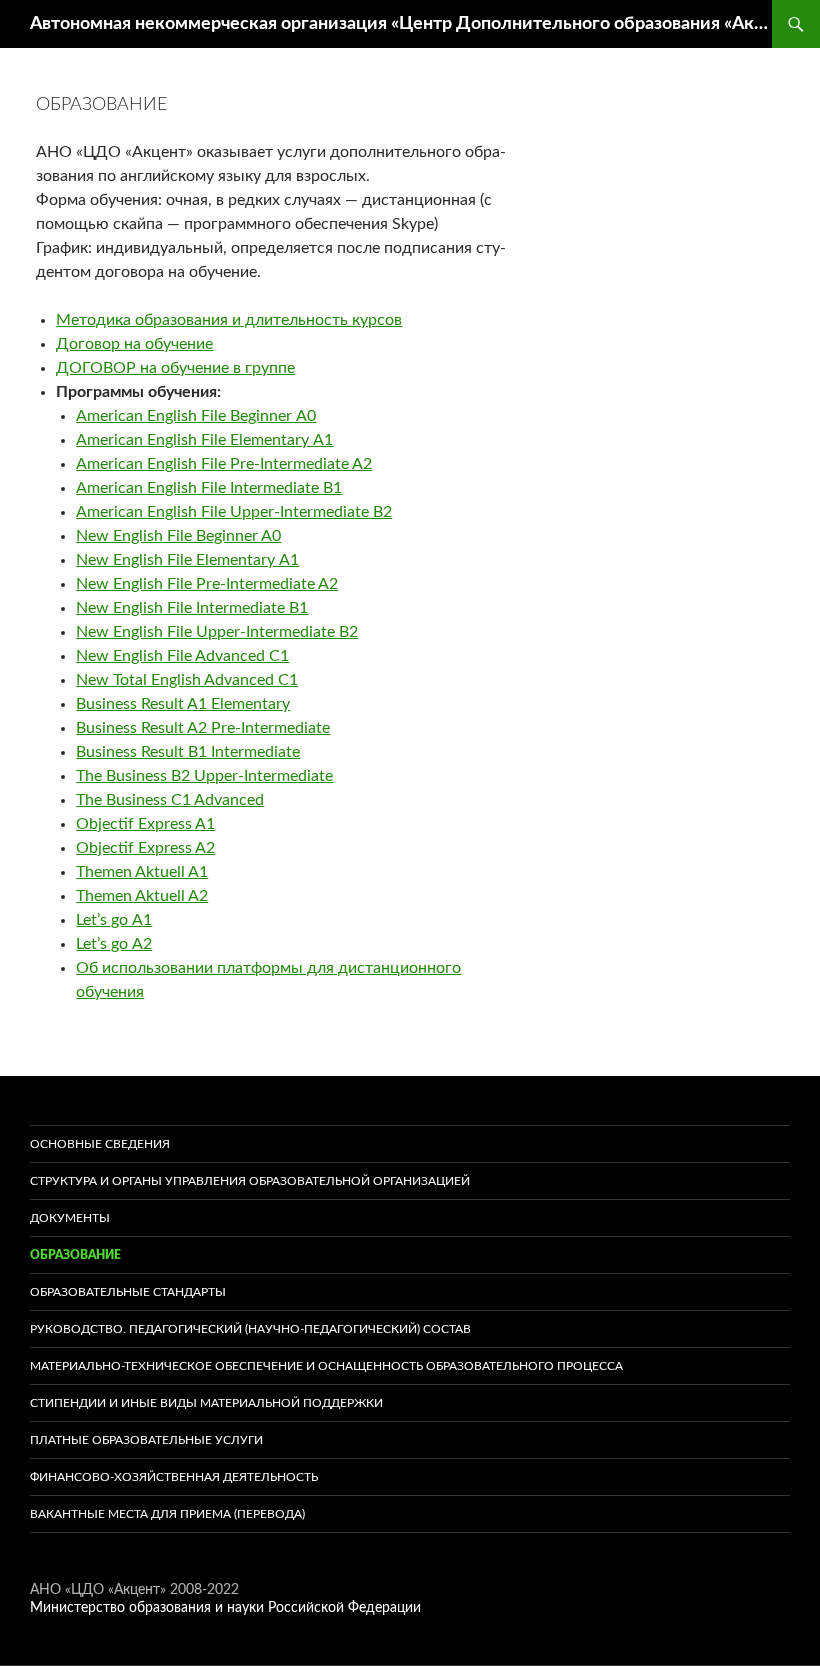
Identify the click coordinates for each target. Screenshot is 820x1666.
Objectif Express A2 (145, 848)
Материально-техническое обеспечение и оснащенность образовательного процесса (326, 1366)
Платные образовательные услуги (146, 1440)
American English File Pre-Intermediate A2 (224, 464)
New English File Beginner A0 (178, 536)
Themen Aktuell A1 (142, 872)
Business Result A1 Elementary (183, 704)
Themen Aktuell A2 (142, 896)
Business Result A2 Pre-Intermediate (203, 728)
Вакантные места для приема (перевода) (167, 1514)
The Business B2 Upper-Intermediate (204, 776)
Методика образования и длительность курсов (229, 320)
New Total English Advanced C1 (187, 680)
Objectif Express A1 (145, 824)
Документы (70, 1218)
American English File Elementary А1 (204, 440)
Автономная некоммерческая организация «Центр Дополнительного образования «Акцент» (401, 24)
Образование (75, 1255)
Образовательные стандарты (128, 1292)
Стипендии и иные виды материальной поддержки (206, 1403)
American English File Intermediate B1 (209, 488)
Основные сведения (100, 1144)
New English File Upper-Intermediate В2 (217, 632)
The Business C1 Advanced (170, 800)
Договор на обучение (134, 344)
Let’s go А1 (114, 920)
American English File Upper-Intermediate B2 (234, 512)
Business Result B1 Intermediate (188, 752)
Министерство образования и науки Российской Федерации (225, 1608)
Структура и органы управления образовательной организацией (250, 1181)
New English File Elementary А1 (187, 560)
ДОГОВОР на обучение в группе (175, 368)
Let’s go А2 (114, 944)
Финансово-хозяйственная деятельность (174, 1477)
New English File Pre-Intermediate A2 (207, 584)
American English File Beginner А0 (196, 416)
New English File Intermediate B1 (192, 608)
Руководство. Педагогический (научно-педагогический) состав (250, 1329)
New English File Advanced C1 (182, 656)
